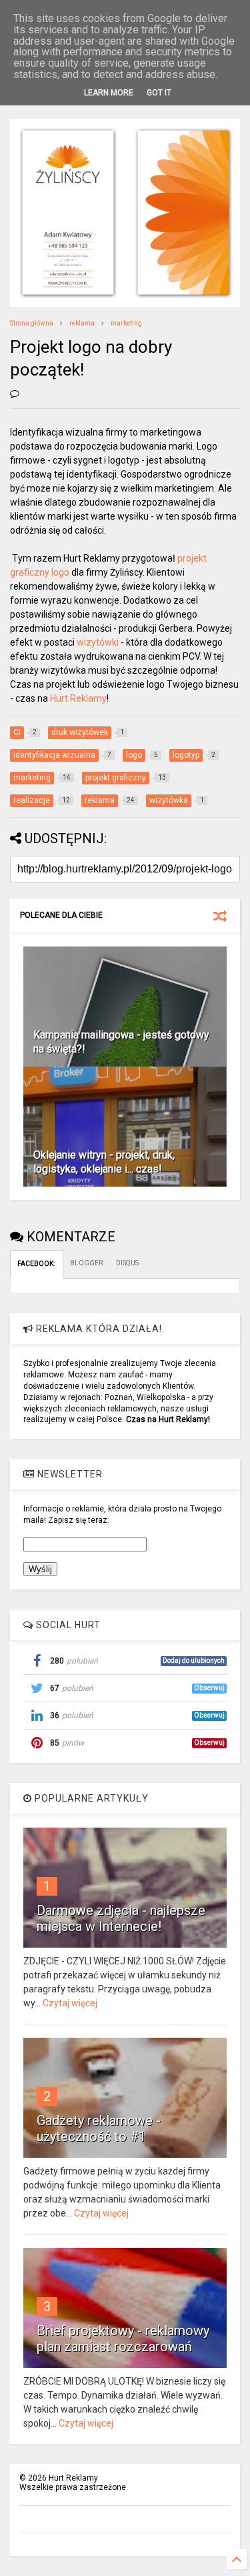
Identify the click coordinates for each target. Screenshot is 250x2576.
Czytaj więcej (70, 2003)
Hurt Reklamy (78, 698)
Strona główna (32, 323)
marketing (126, 323)
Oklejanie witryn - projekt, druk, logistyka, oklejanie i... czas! (104, 1162)
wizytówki (98, 642)
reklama (82, 323)
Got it (159, 93)
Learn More (109, 93)
